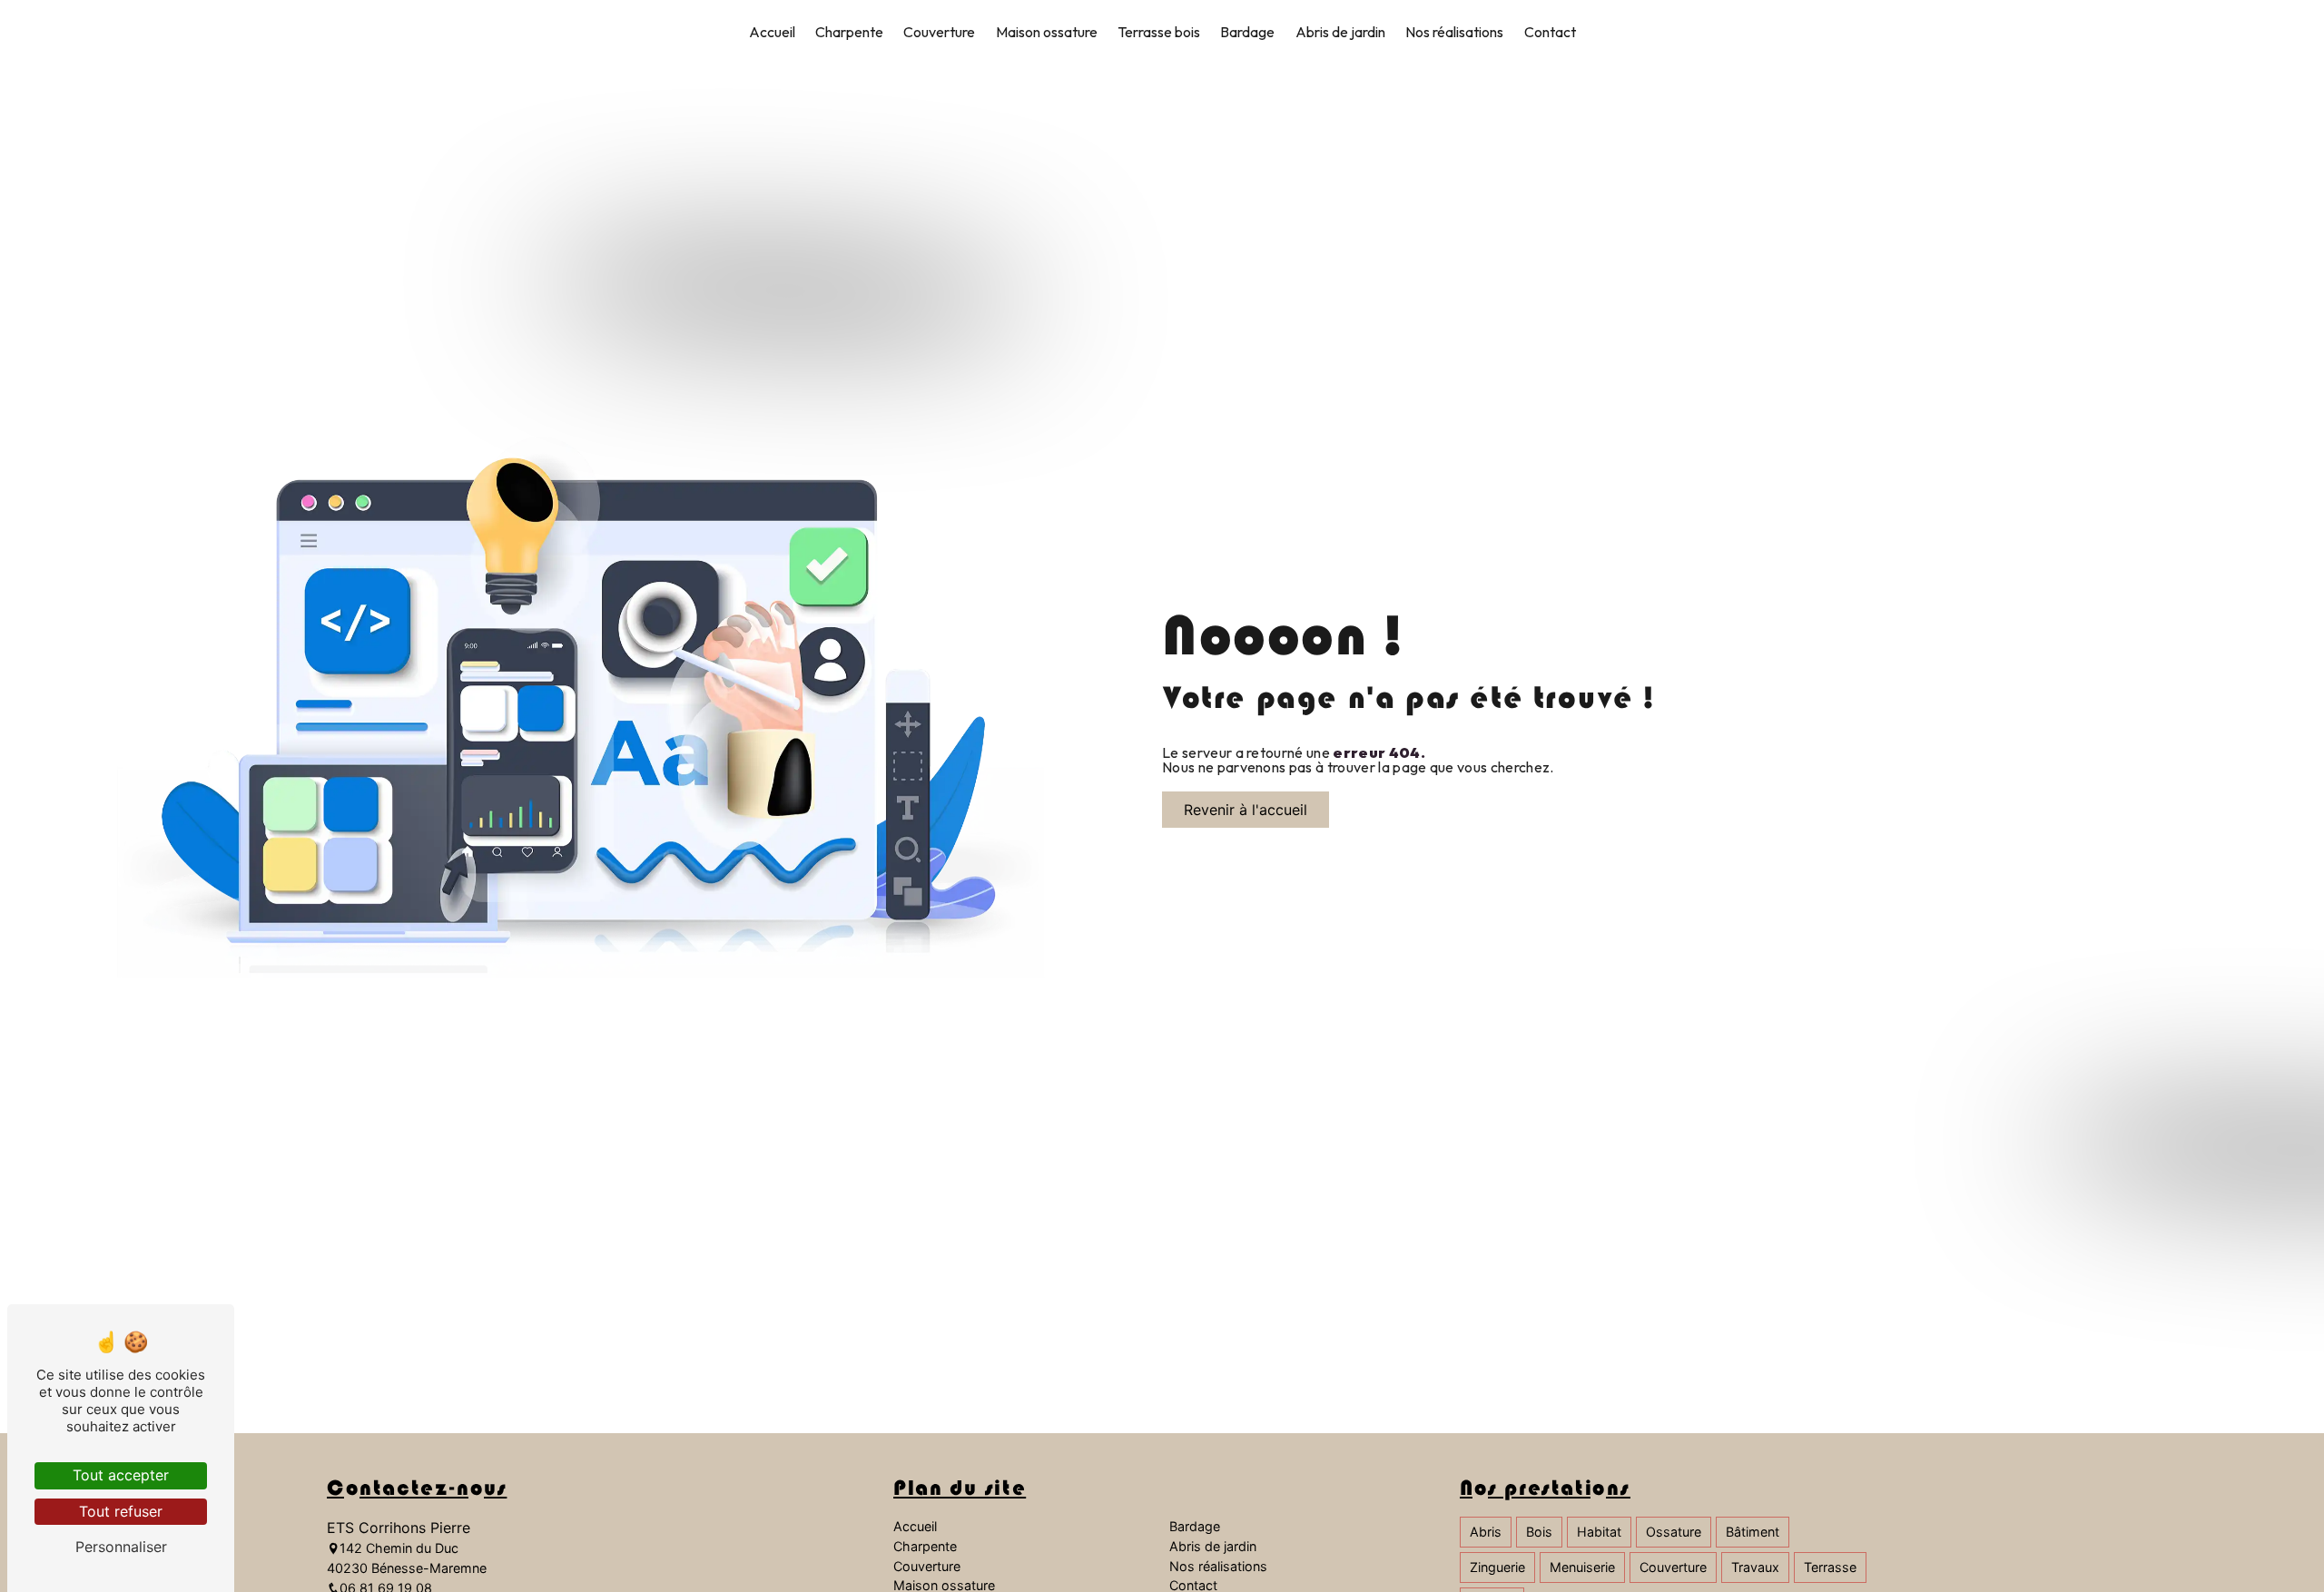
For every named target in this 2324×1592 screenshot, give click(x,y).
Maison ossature (1047, 32)
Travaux (1755, 1567)
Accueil (772, 32)
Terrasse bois (1159, 32)
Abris (1486, 1532)
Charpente (849, 32)
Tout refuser (121, 1511)
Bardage (1247, 32)
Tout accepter (121, 1475)
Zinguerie (1497, 1567)
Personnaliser (121, 1547)
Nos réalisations (1454, 32)
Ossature (1674, 1532)
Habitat (1599, 1532)
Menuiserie (1582, 1567)
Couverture (939, 32)
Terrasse (1830, 1567)
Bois (1539, 1532)
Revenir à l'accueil (1246, 810)
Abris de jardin (1340, 32)
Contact (1550, 32)
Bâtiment (1753, 1532)
